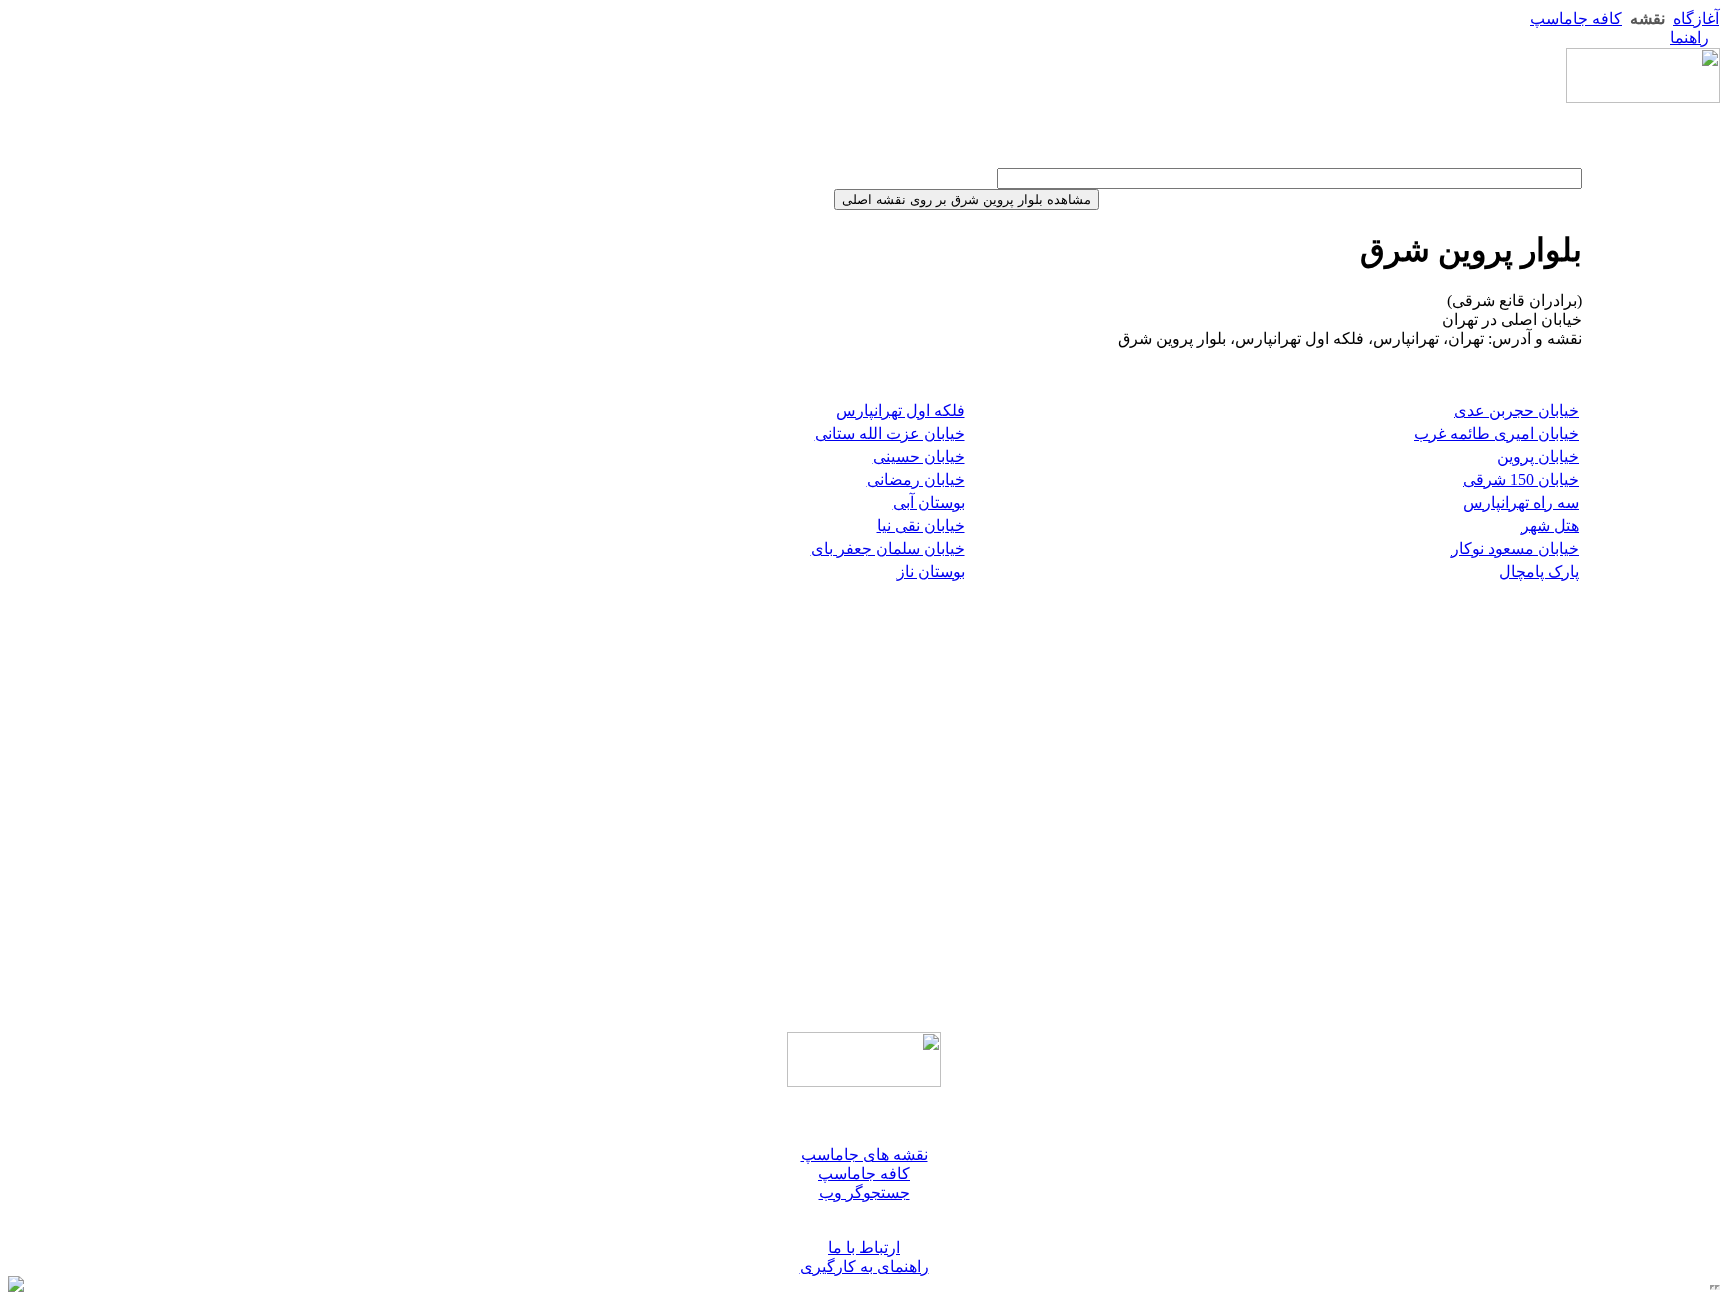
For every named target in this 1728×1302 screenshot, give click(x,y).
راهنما (1689, 37)
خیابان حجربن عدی (1516, 410)
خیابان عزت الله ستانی (890, 433)
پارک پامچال (1539, 571)
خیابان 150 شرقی (1521, 479)
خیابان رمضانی (916, 479)
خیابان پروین (1538, 456)
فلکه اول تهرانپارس (900, 410)
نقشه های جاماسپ (864, 1154)
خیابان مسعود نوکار (1515, 548)
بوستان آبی (929, 502)
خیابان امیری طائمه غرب (1496, 433)
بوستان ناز (931, 571)
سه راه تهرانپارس (1521, 502)
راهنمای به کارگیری (864, 1266)
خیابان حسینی (919, 456)
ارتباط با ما (864, 1247)
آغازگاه (1696, 18)
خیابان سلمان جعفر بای (888, 548)
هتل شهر (1550, 525)
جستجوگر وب (864, 1192)
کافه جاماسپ (1576, 18)
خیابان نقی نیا (921, 525)
